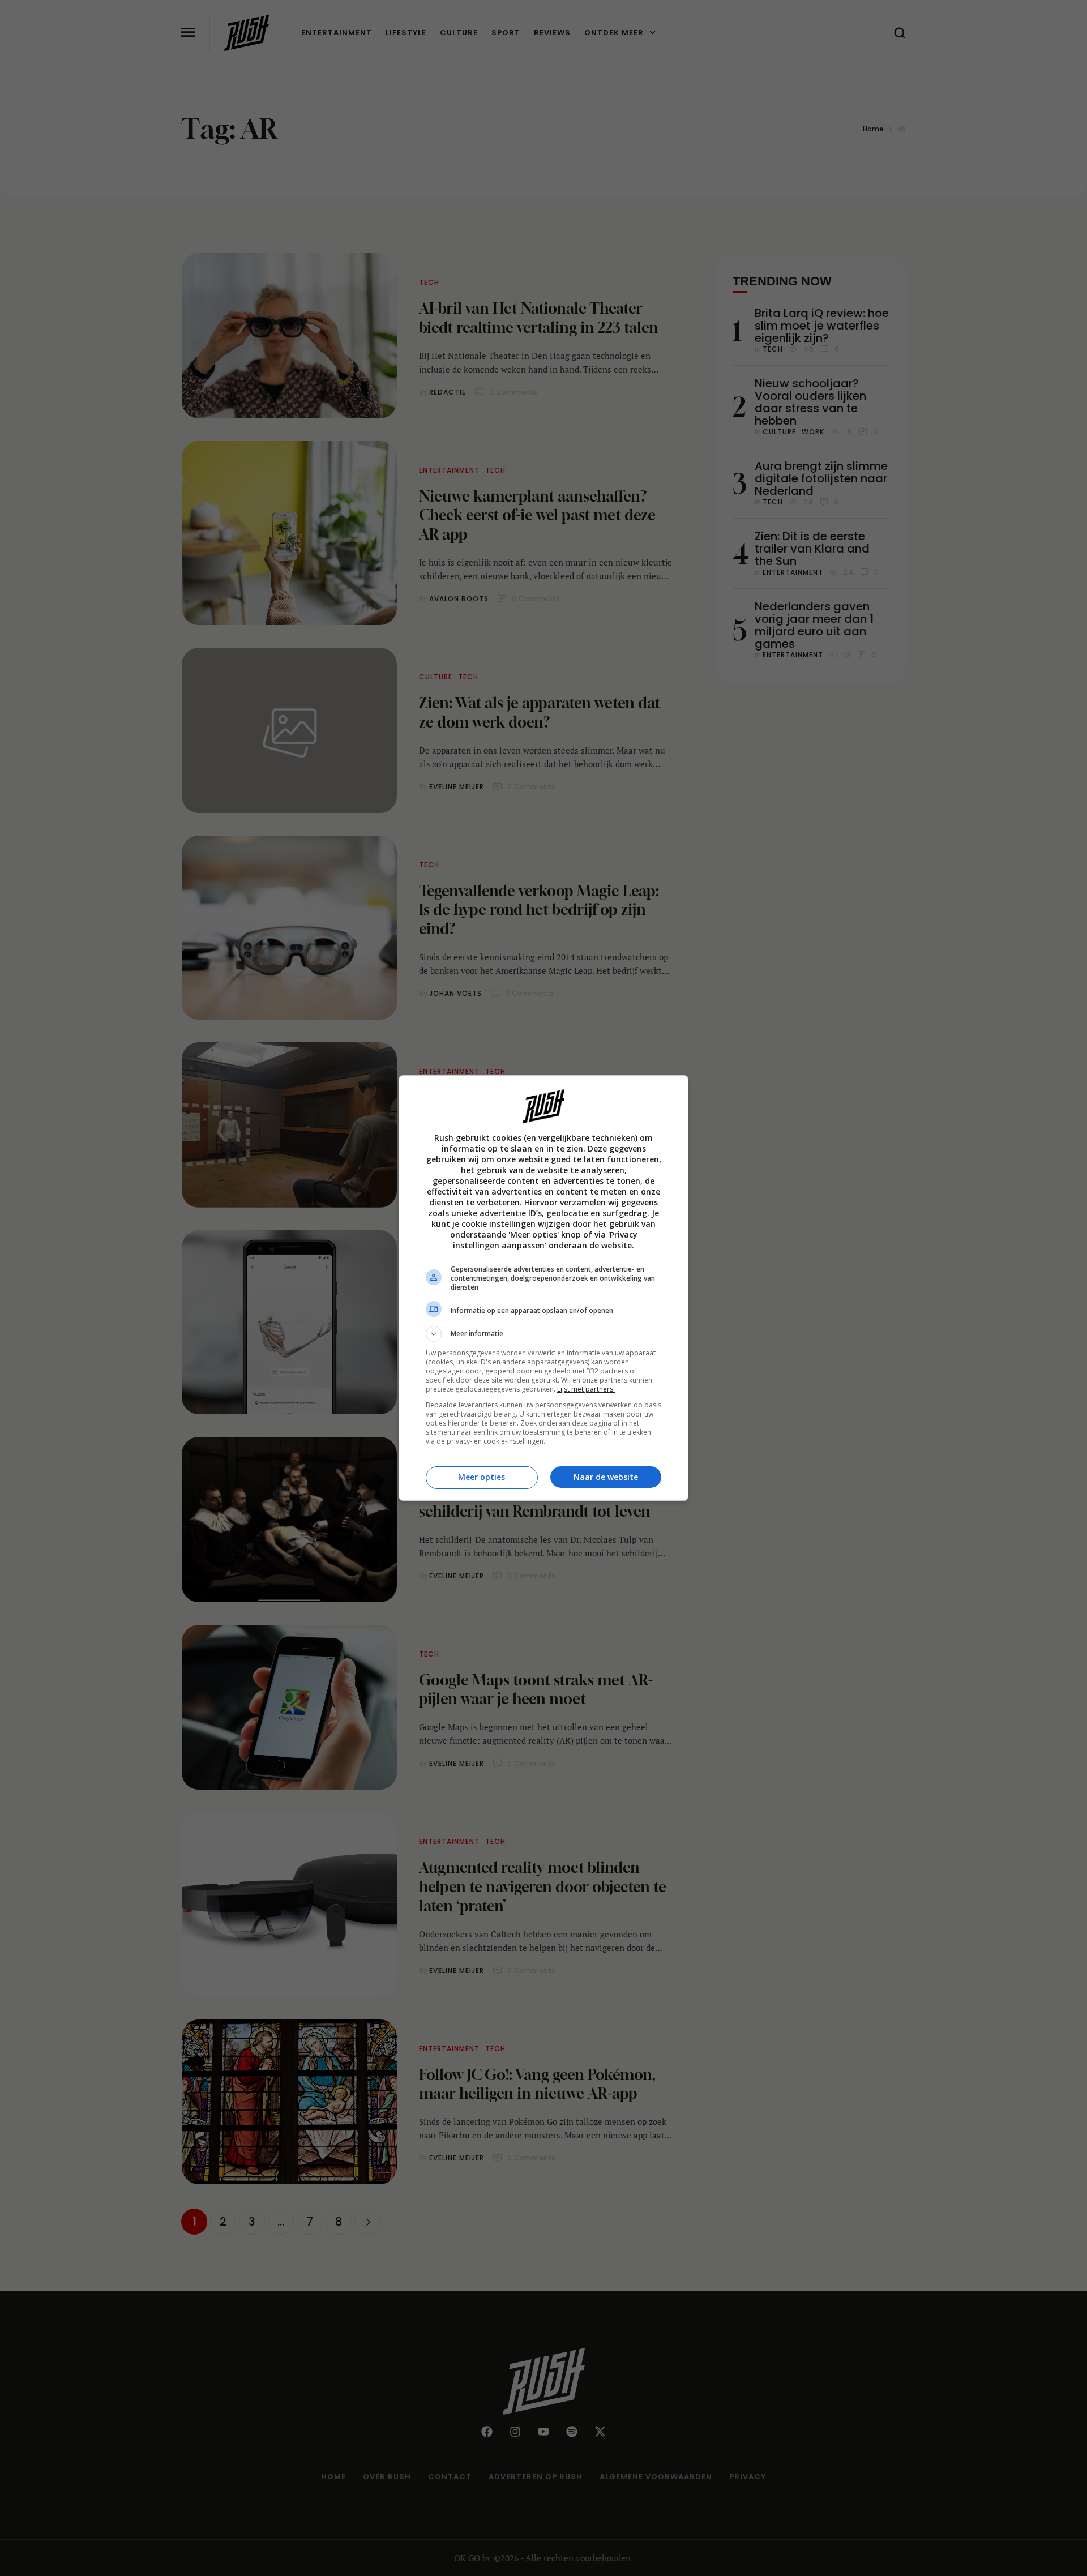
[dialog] (543, 1288)
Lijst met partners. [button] (586, 1389)
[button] (543, 1334)
